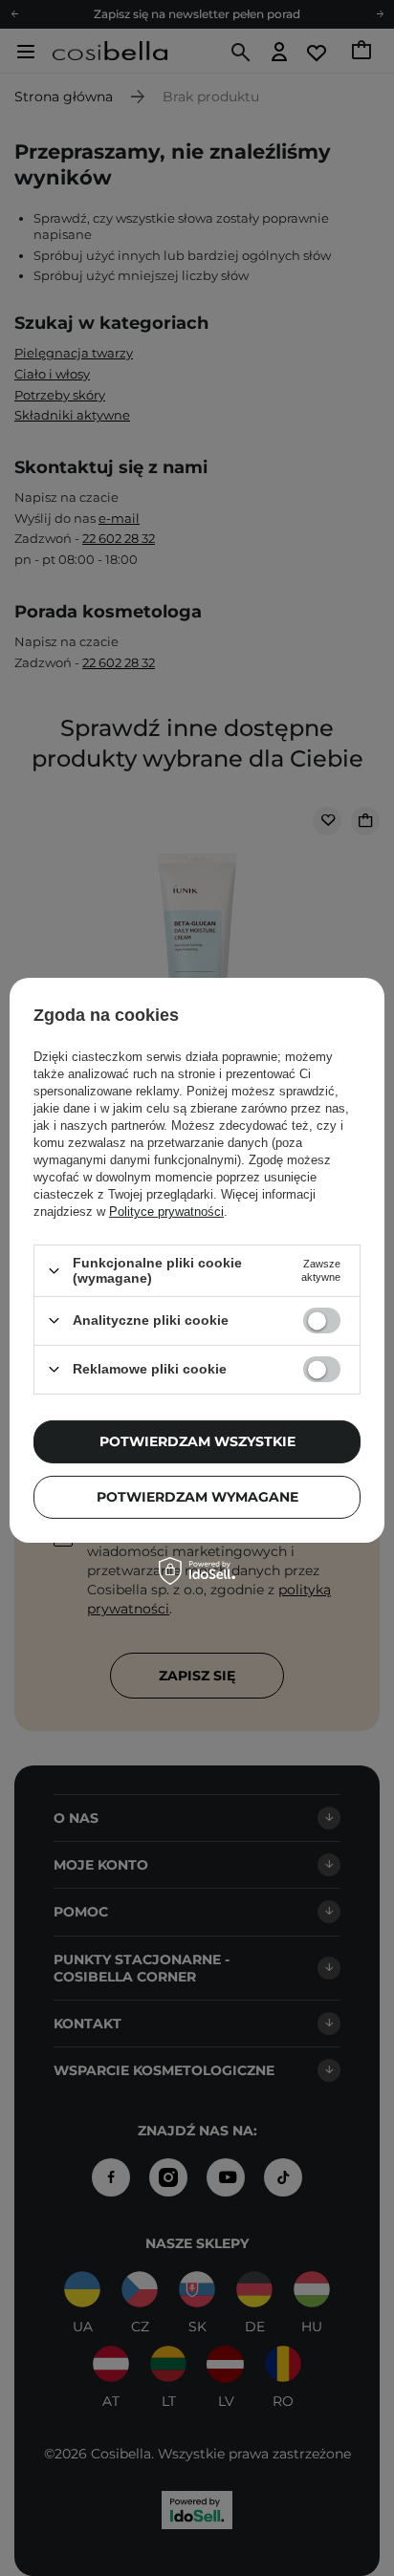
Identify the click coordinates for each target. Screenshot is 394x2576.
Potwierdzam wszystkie (197, 1441)
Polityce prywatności (166, 1212)
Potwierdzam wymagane (197, 1497)
